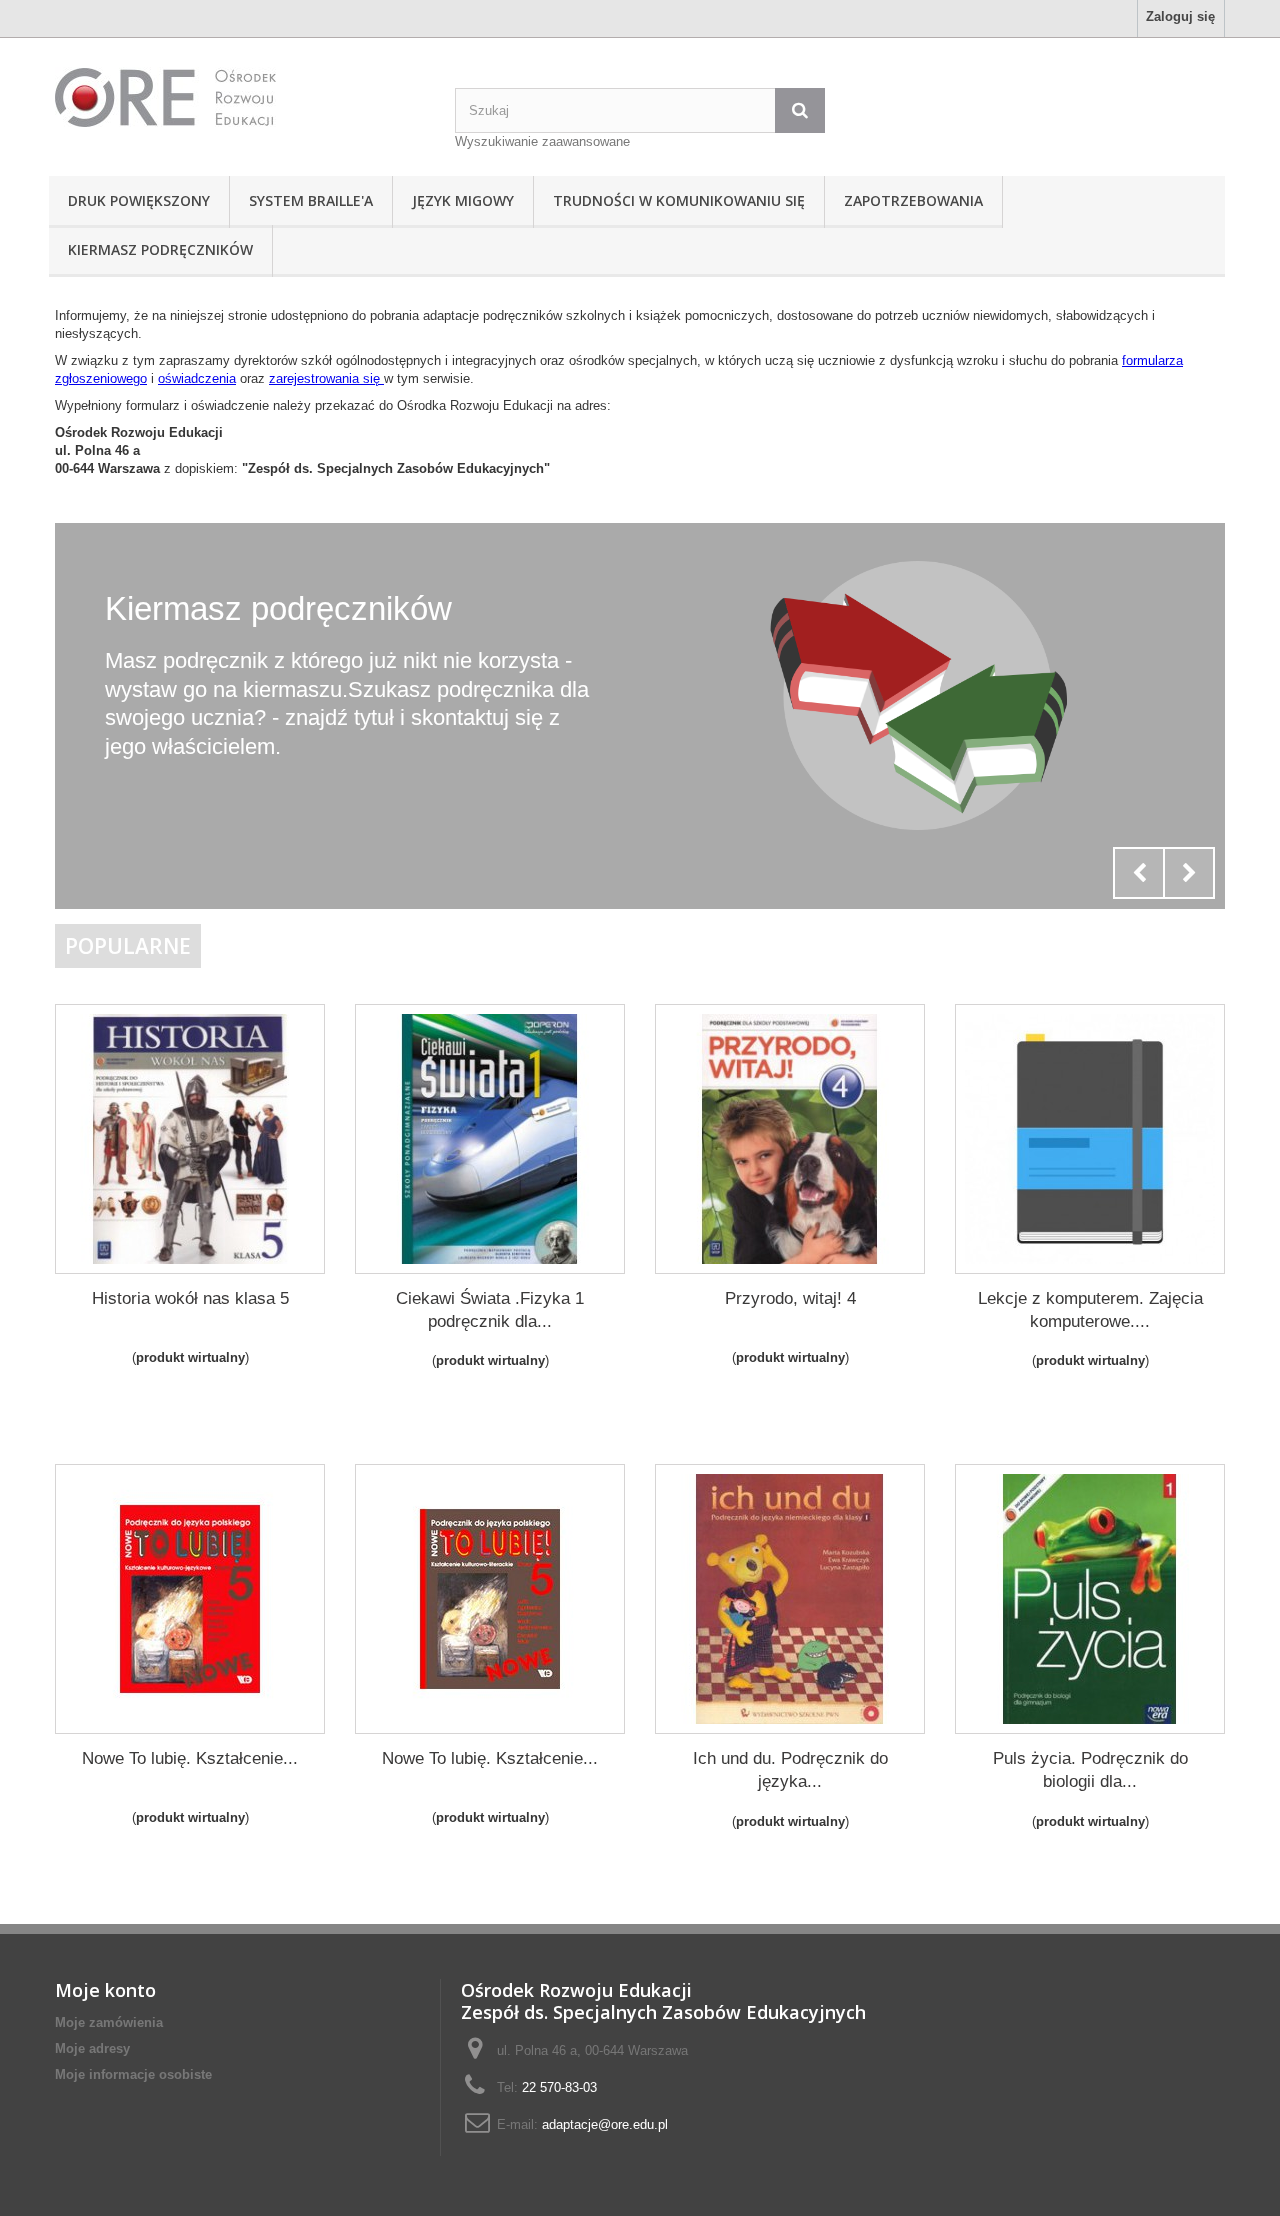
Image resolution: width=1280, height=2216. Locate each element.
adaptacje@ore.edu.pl (605, 2124)
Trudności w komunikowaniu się (679, 200)
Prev (1139, 873)
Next (1189, 873)
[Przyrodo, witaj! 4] (790, 1139)
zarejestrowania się (326, 378)
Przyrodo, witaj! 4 (790, 1298)
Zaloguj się (1180, 16)
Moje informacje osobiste (133, 2074)
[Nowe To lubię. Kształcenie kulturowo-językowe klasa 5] (190, 1599)
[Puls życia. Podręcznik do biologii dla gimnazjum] (1090, 1599)
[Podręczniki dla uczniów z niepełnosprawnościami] (240, 97)
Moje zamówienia (109, 2022)
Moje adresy (92, 2048)
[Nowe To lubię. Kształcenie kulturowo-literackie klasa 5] (490, 1599)
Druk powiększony (139, 200)
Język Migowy (463, 200)
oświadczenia (197, 378)
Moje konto (105, 1990)
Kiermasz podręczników (160, 249)
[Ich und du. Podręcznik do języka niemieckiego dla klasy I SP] (790, 1599)
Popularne (128, 946)
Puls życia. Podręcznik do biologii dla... (1090, 1770)
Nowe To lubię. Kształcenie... (190, 1758)
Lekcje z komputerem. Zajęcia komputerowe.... (1090, 1310)
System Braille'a (311, 200)
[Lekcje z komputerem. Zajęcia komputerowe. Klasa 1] (1090, 1139)
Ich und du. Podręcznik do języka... (790, 1770)
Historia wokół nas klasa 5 (190, 1298)
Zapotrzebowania (913, 200)
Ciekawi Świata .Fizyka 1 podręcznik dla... (490, 1310)
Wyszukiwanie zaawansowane (542, 141)
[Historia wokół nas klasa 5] (190, 1139)
